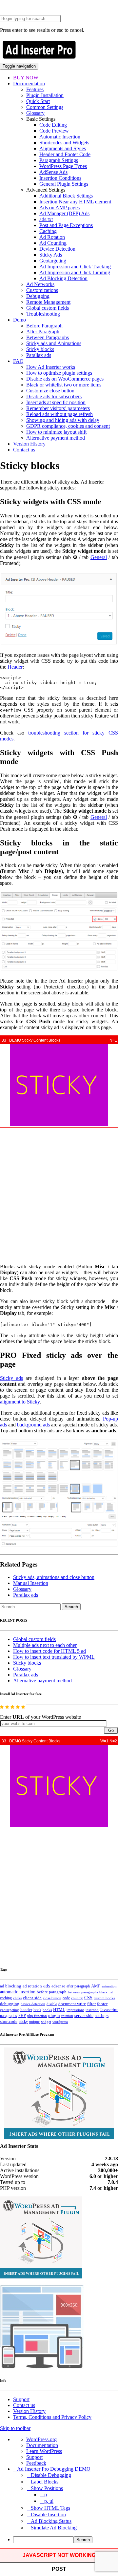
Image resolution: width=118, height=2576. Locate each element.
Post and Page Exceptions (66, 225)
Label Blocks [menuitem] (45, 2482)
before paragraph (52, 1992)
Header (15, 667)
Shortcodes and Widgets (64, 143)
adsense (58, 1986)
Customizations (42, 290)
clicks (17, 1998)
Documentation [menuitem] (42, 2445)
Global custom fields (48, 308)
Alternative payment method (56, 438)
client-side (32, 1998)
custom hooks (104, 1998)
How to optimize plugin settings (59, 373)
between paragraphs (83, 1992)
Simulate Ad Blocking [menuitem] (54, 2528)
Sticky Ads (51, 255)
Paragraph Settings (59, 160)
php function (37, 2016)
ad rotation (32, 1986)
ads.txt (46, 219)
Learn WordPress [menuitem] (44, 2451)
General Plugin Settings (64, 184)
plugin (54, 2016)
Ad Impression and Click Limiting (75, 272)
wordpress (60, 2022)
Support (21, 2399)
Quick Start (38, 101)
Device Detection (57, 249)
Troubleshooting (43, 314)
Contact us (24, 450)
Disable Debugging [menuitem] (51, 2475)
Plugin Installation (45, 95)
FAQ (18, 361)
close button (52, 1998)
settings (102, 2015)
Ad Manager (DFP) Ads (64, 213)
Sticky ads (11, 1378)
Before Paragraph (44, 326)
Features (35, 89)
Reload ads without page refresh (59, 414)
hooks (47, 2010)
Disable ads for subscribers (54, 396)
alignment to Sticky (20, 1402)
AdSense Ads (53, 172)
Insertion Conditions (60, 178)
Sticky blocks (40, 349)
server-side (84, 2016)
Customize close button (50, 391)
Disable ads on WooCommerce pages (65, 379)
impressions (75, 2010)
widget (46, 2022)
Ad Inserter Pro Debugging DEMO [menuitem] (54, 2469)
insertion (92, 2010)
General (99, 557)
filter (91, 2004)
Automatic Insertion (60, 137)
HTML (59, 2010)
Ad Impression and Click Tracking (75, 267)
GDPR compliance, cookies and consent (68, 426)
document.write (72, 2004)
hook (37, 2010)
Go (111, 1730)
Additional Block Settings (66, 196)
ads (47, 1986)
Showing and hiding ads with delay (63, 420)
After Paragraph (43, 332)
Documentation (29, 83)
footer (102, 2004)
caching (6, 1998)
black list (106, 1992)
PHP (22, 2016)
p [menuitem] (46, 2494)
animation (109, 1986)
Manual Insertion (31, 1583)
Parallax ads (39, 355)
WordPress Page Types (63, 166)
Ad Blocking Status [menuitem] (51, 2521)
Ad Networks (40, 284)
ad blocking (11, 1986)
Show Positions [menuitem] (47, 2488)
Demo (20, 320)
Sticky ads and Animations (54, 343)
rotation (67, 2016)
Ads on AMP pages (59, 208)
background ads (33, 1425)
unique (34, 2022)
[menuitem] (66, 2540)
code (66, 1998)
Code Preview (54, 131)
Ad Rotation (52, 237)
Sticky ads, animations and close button (54, 1577)
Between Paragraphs (48, 337)
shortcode (9, 2022)
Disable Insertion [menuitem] (48, 2514)
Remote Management (48, 302)
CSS (88, 1998)
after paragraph (78, 1986)
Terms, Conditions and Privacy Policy (52, 2417)
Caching (48, 231)
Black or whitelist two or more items (64, 385)
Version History (29, 444)
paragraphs (9, 2016)
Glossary (35, 113)
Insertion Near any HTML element (75, 202)
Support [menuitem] (34, 2457)
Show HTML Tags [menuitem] (50, 2508)
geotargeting (10, 2010)
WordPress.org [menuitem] (41, 2439)
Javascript (109, 2010)
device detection (33, 2004)
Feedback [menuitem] (36, 2463)
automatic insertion (18, 1992)
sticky (23, 2022)
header (26, 2010)
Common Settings (45, 107)
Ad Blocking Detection (63, 278)
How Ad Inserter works (51, 367)
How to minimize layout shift (56, 432)
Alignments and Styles (63, 148)
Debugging (38, 296)
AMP (96, 1986)
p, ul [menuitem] (49, 2501)
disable (52, 2004)
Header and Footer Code (65, 154)
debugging (10, 2004)
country (77, 1998)
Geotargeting (53, 261)
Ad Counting (53, 243)
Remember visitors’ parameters (58, 408)
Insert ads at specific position (56, 402)
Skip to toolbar (15, 2428)
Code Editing (53, 125)
